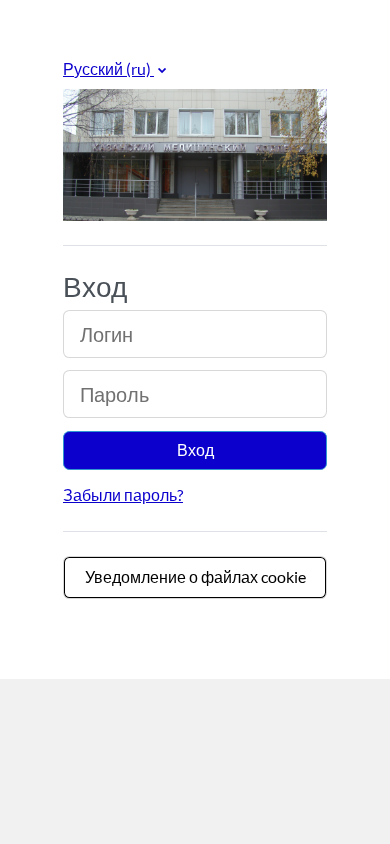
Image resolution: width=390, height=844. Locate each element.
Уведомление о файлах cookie (195, 576)
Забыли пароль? (123, 494)
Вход (195, 449)
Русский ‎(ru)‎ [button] (108, 68)
